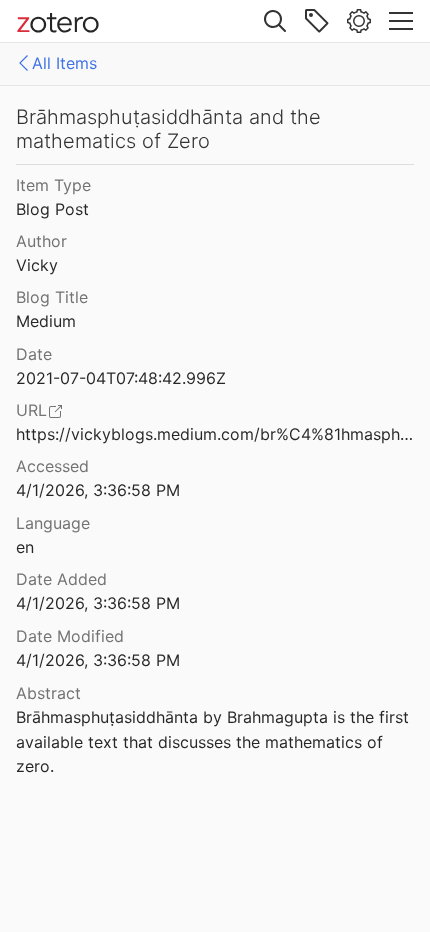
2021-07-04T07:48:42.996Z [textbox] (121, 378)
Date (34, 354)
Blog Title (52, 297)
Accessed (52, 466)
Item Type (53, 185)
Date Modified (70, 636)
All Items (64, 63)
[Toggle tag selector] (317, 21)
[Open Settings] (359, 21)
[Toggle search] (275, 21)
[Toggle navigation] (401, 21)
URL (31, 410)
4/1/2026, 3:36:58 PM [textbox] (98, 490)
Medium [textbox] (46, 321)
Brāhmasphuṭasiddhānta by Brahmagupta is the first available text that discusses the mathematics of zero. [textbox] (215, 741)
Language (53, 523)
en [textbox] (25, 547)
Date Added (61, 579)
